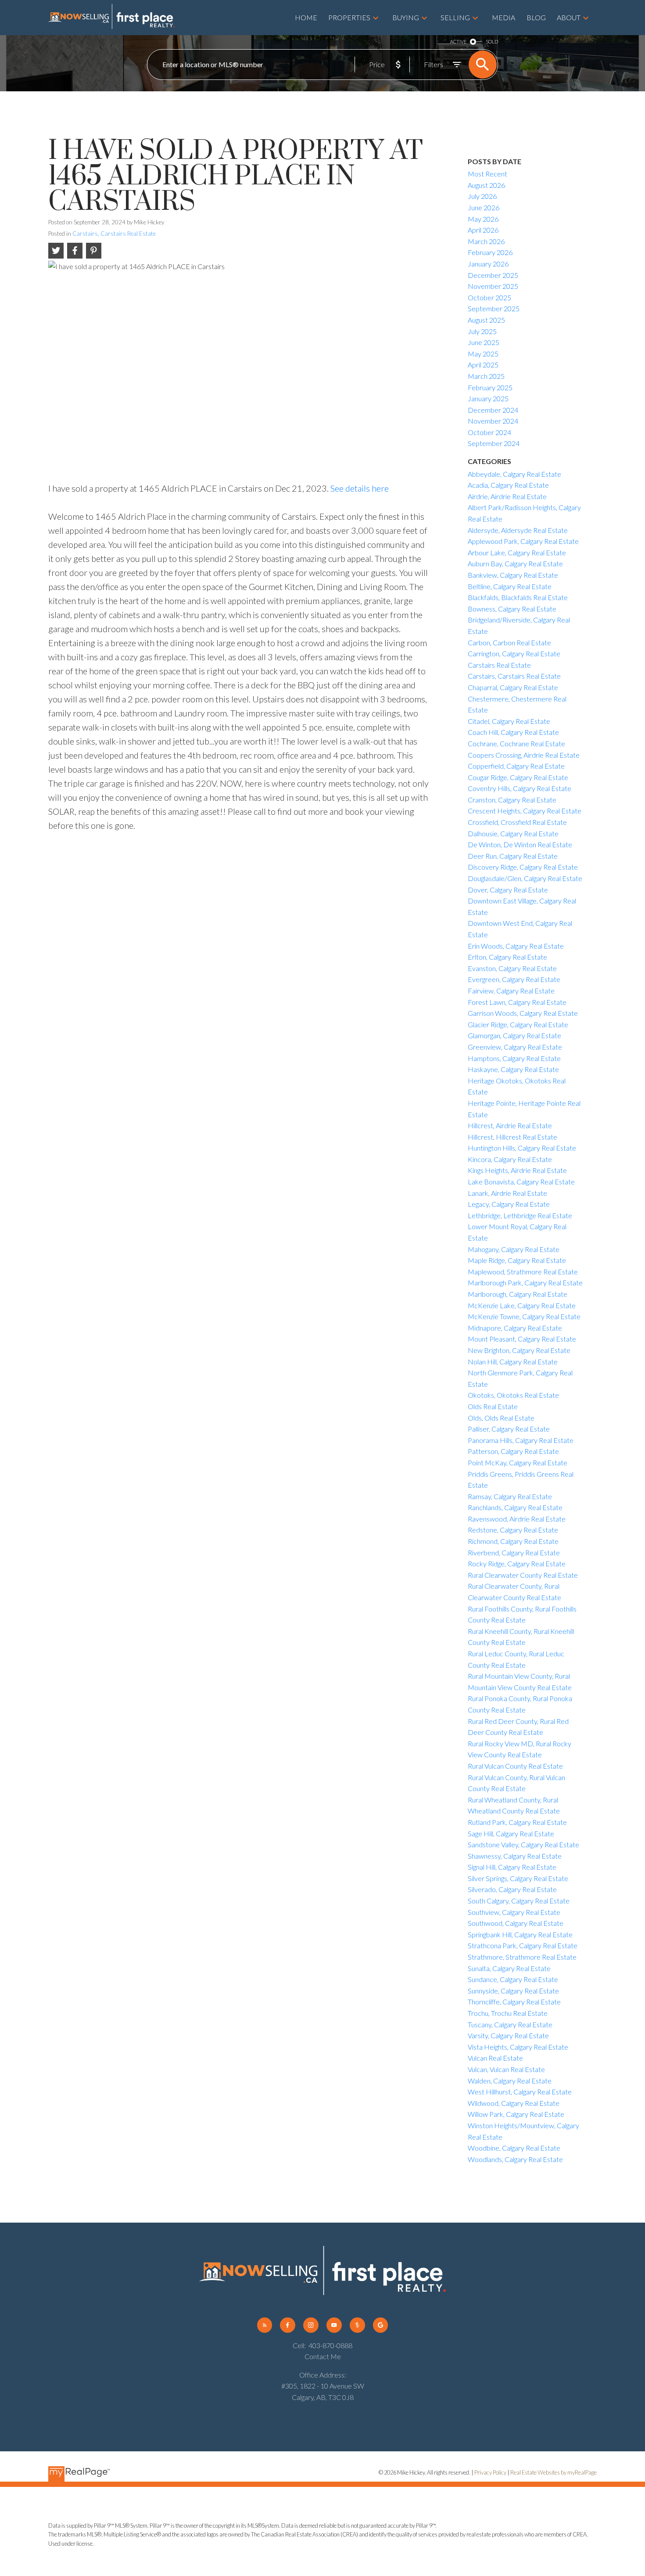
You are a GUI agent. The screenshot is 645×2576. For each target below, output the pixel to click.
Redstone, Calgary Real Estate (513, 1530)
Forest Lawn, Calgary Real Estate (517, 1002)
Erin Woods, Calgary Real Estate (516, 946)
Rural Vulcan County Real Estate (515, 1766)
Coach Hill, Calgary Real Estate (513, 732)
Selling (455, 17)
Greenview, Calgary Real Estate (515, 1047)
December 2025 (493, 275)
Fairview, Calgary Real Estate (511, 991)
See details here (360, 488)
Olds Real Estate (493, 1406)
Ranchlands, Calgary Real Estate (515, 1507)
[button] (265, 2325)
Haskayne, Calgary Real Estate (513, 1069)
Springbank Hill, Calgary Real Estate (520, 1934)
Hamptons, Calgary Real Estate (514, 1058)
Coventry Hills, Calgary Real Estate (520, 788)
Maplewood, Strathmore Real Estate (523, 1272)
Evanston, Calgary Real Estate (512, 968)
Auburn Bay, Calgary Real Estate (515, 563)
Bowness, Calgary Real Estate (512, 609)
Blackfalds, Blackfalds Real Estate (518, 597)
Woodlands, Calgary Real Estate (515, 2159)
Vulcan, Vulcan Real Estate (506, 2069)
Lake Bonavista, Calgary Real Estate (521, 1182)
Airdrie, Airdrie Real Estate (507, 496)
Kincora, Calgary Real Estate (510, 1159)
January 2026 (488, 264)
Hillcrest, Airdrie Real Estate (510, 1125)
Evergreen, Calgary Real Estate (514, 979)
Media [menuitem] (503, 17)
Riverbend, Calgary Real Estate (514, 1552)
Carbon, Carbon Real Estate (509, 642)
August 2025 (486, 320)
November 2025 (493, 286)
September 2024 (494, 443)
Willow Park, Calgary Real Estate (516, 2114)
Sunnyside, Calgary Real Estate (513, 1991)
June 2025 (484, 342)
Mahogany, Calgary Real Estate (514, 1249)
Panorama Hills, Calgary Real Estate (521, 1440)
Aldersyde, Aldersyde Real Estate (518, 530)
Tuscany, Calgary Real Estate (510, 2024)
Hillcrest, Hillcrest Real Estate (512, 1137)
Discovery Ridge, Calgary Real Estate (523, 867)
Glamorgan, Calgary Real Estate (514, 1035)
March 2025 (486, 376)
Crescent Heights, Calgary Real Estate (525, 811)
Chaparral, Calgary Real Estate (513, 687)
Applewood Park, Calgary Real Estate (523, 541)
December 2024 (493, 410)
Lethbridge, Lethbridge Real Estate (520, 1215)
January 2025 (488, 398)
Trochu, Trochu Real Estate (508, 2013)
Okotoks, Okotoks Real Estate (513, 1395)
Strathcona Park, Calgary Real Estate (523, 1945)
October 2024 (489, 432)
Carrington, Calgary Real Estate (514, 653)
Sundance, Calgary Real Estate (513, 1979)
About (569, 17)
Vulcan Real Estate (495, 2058)
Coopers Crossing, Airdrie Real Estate (524, 755)
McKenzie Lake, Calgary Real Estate (522, 1305)
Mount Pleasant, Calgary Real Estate (522, 1339)
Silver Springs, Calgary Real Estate (518, 1878)
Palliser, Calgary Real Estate (509, 1429)
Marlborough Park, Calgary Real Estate (525, 1283)
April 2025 (483, 365)
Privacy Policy (490, 2472)
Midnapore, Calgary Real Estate (515, 1328)
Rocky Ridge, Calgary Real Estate (517, 1563)
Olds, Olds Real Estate (501, 1418)
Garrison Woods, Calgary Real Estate (523, 1013)
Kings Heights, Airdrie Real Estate (517, 1170)
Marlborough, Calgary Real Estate (518, 1294)
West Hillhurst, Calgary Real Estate (520, 2092)
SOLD (492, 41)
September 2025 (494, 308)
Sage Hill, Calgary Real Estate (511, 1833)
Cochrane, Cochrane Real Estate (516, 743)
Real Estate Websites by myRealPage (554, 2472)
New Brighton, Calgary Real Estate (519, 1350)
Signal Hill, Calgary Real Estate (512, 1867)
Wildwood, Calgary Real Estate (514, 2103)
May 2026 (483, 219)
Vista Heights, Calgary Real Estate (518, 2047)
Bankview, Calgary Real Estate (513, 575)
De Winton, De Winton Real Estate (520, 844)
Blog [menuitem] (536, 17)
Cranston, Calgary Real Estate (512, 800)
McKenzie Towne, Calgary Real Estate (524, 1316)
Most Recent (487, 174)
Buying (406, 17)
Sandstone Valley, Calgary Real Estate (523, 1844)
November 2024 (493, 421)
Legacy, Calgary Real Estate (509, 1204)
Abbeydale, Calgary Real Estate (514, 474)
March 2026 (486, 241)
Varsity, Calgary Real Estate (508, 2035)
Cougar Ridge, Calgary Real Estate (518, 777)
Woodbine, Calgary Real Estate (514, 2148)
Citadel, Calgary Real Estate (509, 721)
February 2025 (490, 387)
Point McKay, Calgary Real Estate (518, 1462)
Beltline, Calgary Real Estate (510, 586)
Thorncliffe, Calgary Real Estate (514, 2002)
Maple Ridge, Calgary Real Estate (517, 1260)
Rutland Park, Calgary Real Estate (517, 1822)
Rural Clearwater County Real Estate (523, 1575)
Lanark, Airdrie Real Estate (507, 1193)
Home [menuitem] (306, 17)
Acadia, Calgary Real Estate (508, 485)
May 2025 (483, 354)
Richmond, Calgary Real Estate (513, 1541)
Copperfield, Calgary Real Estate (516, 766)
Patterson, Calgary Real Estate (513, 1451)
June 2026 (484, 207)
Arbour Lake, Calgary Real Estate (517, 552)
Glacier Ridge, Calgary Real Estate (518, 1024)
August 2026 (486, 185)
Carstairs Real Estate (499, 665)
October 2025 (489, 297)
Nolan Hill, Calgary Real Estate (513, 1362)
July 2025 (482, 331)
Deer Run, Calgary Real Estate (513, 856)
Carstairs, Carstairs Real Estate (114, 234)
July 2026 (482, 196)
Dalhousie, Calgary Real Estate (513, 833)
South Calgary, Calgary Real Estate (519, 1901)
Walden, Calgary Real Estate (510, 2081)
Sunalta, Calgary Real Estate (509, 1968)
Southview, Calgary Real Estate (514, 1912)
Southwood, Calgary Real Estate (516, 1923)
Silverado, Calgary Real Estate (512, 1889)
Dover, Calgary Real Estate (508, 890)
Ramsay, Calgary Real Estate (510, 1496)
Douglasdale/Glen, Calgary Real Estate (525, 878)
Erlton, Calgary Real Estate (507, 957)
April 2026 (483, 230)
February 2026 (490, 252)
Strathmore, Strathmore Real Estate (522, 1957)
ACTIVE (458, 41)
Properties (349, 17)
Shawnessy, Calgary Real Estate (515, 1856)
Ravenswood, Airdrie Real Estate (517, 1519)
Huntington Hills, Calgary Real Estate (522, 1148)
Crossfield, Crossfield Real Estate (517, 822)
